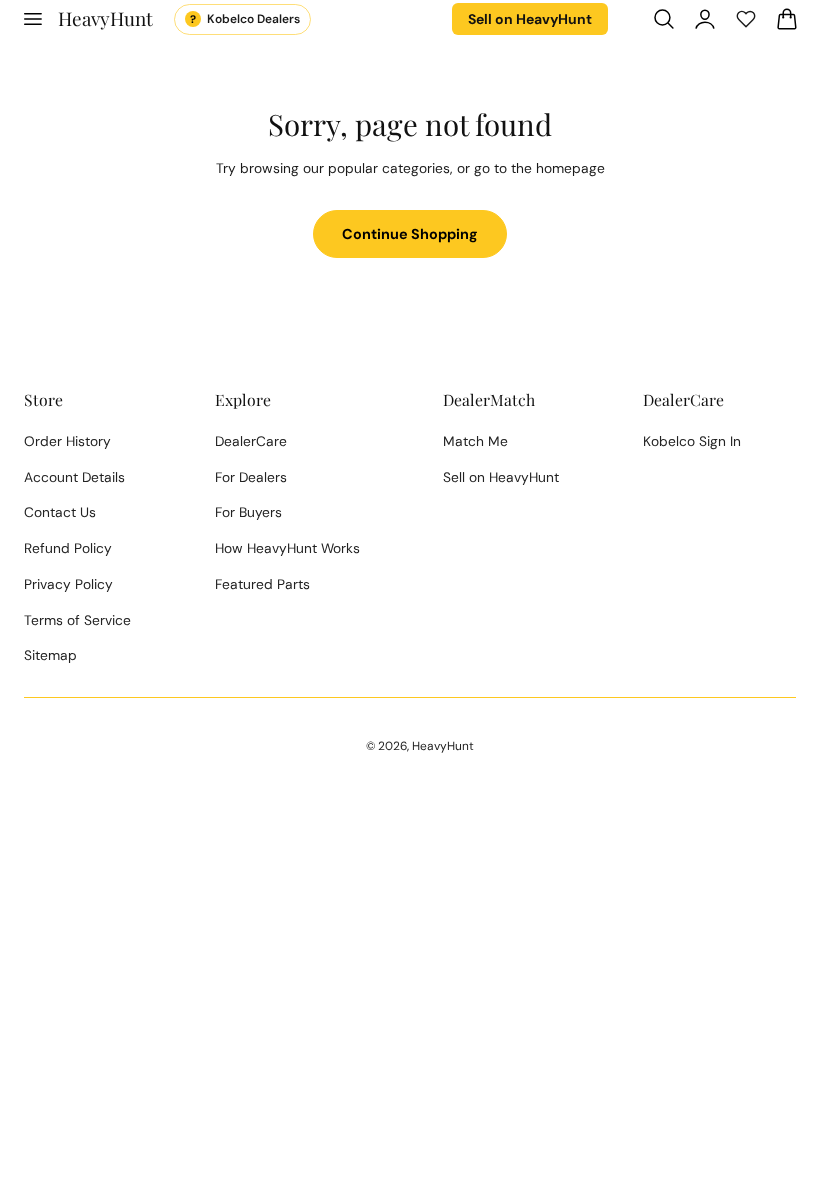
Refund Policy (68, 548)
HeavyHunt (443, 746)
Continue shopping (410, 234)
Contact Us (60, 512)
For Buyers (248, 512)
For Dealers (251, 477)
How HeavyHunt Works (287, 548)
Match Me (475, 441)
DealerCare (251, 441)
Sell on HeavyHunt (530, 19)
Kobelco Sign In (692, 441)
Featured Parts (262, 584)
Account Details (74, 477)
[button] (32, 19)
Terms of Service (77, 620)
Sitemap (50, 655)
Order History (67, 441)
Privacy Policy (68, 584)
